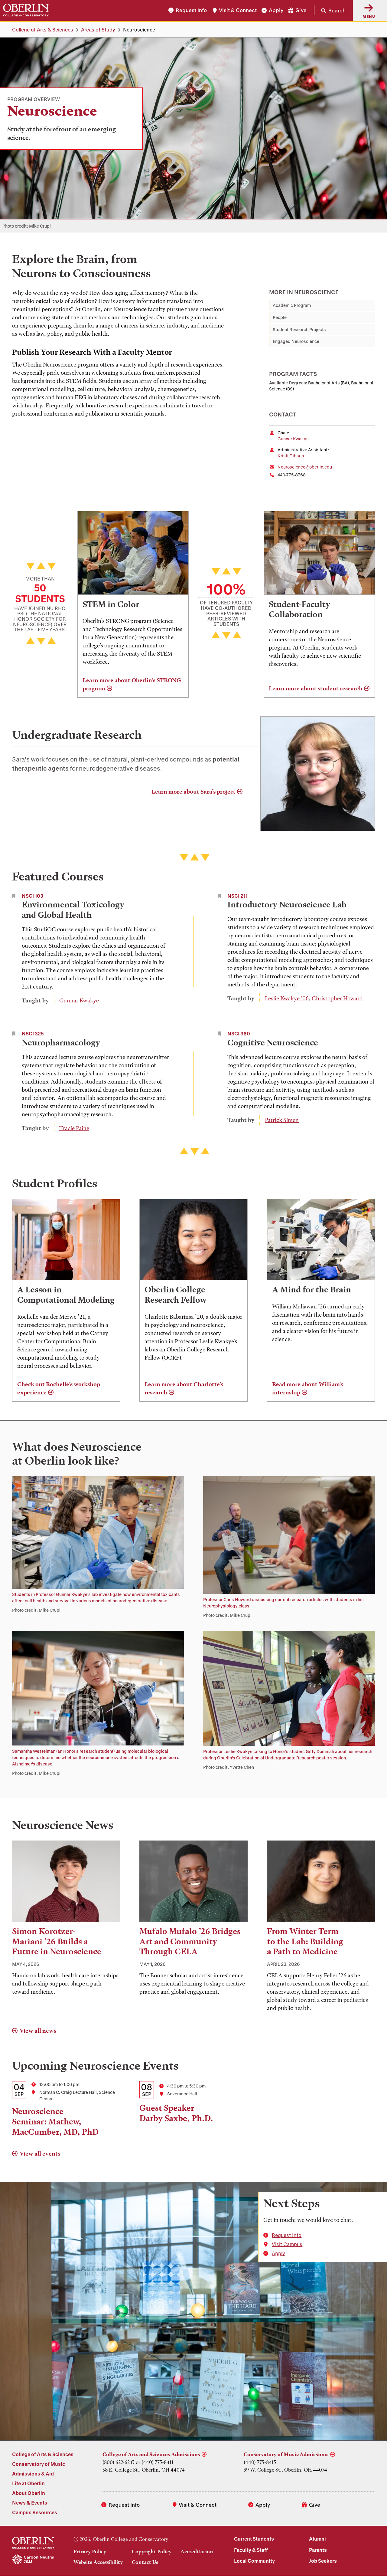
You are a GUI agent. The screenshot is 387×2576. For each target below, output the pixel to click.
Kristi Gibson (291, 456)
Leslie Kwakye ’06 (287, 998)
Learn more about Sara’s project (193, 792)
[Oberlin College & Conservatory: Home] (26, 10)
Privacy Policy (90, 2551)
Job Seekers (323, 2561)
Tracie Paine (74, 1128)
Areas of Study (98, 30)
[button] (330, 10)
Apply (276, 10)
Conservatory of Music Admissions (286, 2454)
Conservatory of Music (39, 2464)
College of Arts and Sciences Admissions (151, 2454)
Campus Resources (35, 2512)
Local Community (254, 2561)
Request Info (191, 10)
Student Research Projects (299, 329)
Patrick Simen (282, 1120)
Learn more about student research (316, 688)
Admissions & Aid (33, 2474)
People (280, 317)
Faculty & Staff (251, 2550)
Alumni (317, 2539)
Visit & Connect (238, 10)
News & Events (30, 2503)
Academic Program (292, 305)
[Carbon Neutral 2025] (33, 2560)
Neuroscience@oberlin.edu (305, 467)
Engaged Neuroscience (296, 341)
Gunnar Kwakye (293, 439)
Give (301, 10)
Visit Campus (287, 2244)
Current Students (254, 2539)
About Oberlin (29, 2493)
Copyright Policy (152, 2551)
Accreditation (197, 2551)
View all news (38, 2031)
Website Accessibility (98, 2562)
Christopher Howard (337, 998)
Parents (318, 2550)
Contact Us (145, 2562)
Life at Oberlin (28, 2483)
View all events (40, 2154)
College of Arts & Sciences (43, 30)
